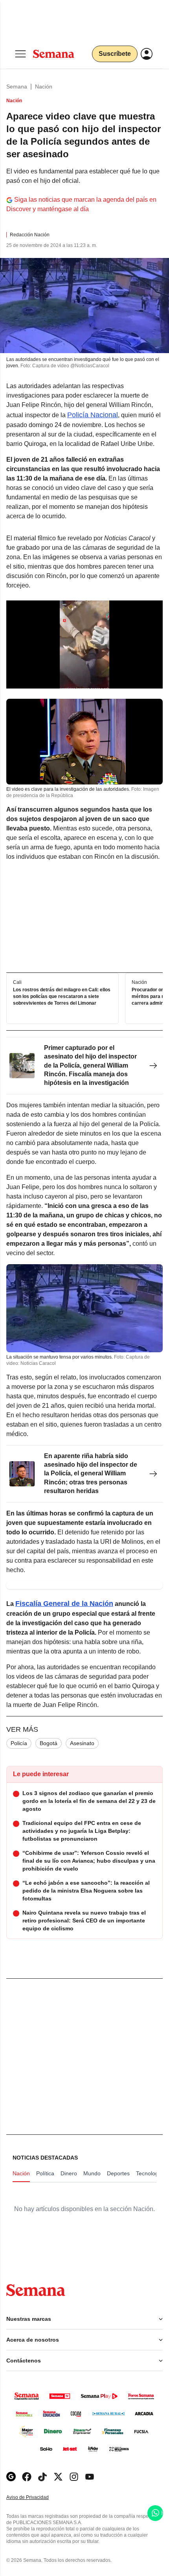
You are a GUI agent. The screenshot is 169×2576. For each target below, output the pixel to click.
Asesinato (82, 1743)
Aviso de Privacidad (36, 2498)
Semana (17, 87)
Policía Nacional (93, 415)
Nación (44, 87)
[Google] (11, 2477)
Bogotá (49, 1743)
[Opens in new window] (27, 2477)
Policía (19, 1743)
